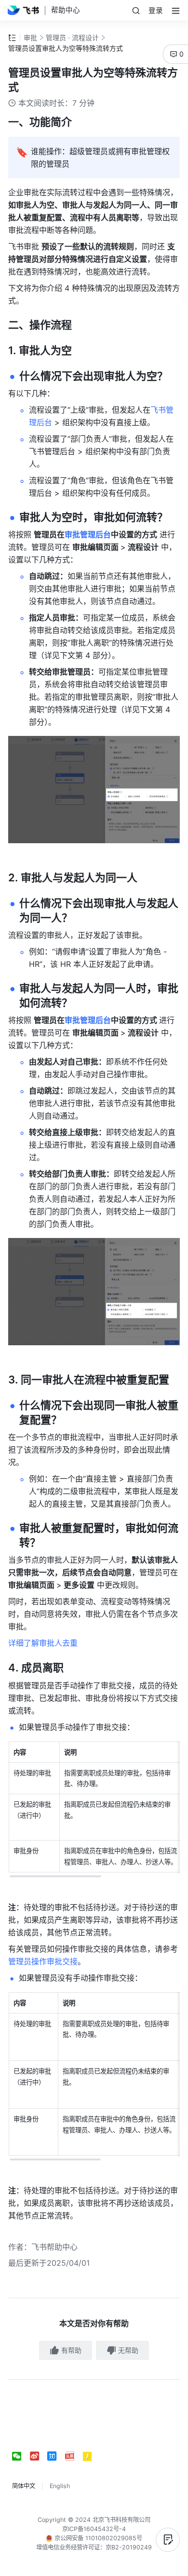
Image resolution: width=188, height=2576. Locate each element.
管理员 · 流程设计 (72, 37)
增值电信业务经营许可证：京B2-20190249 (94, 2547)
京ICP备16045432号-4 (94, 2529)
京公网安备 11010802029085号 (97, 2538)
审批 (30, 37)
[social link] (21, 2456)
